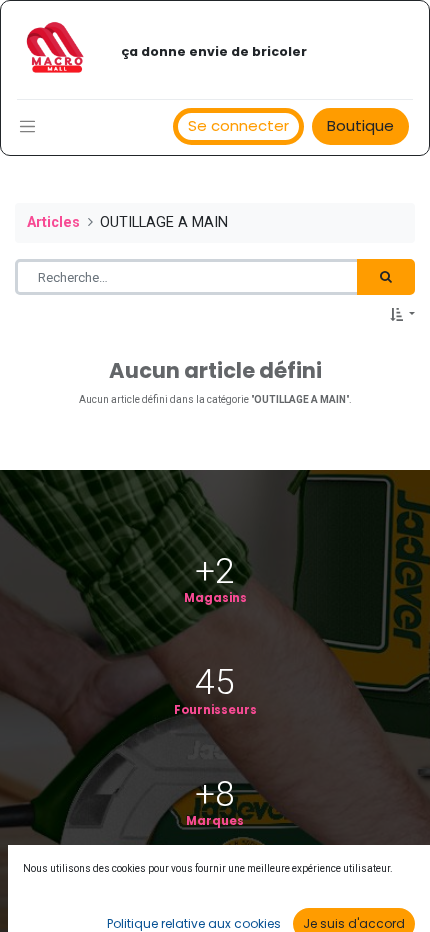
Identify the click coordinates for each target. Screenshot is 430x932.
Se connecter (238, 125)
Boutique (360, 125)
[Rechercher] (386, 277)
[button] (402, 315)
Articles (53, 222)
